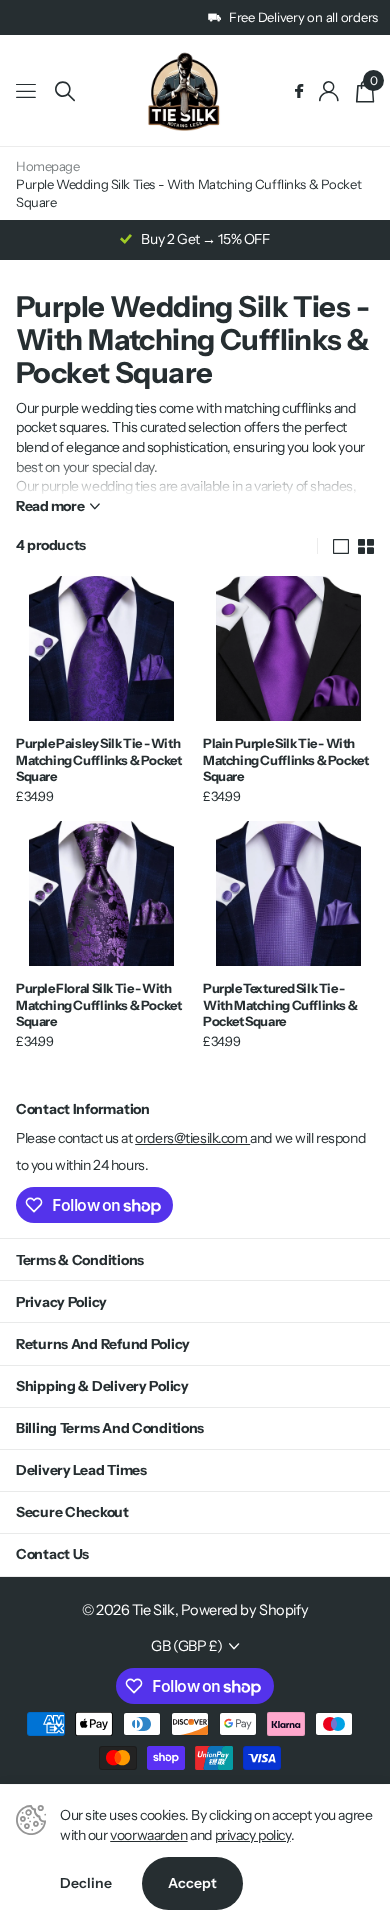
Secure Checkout (72, 1512)
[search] (65, 91)
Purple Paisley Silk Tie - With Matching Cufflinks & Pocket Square (98, 759)
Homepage (48, 166)
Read (50, 506)
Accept (192, 1883)
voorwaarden (148, 1835)
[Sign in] (329, 91)
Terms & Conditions (80, 1260)
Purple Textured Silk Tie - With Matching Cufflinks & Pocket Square (280, 1004)
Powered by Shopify (244, 1610)
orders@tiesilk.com (192, 1138)
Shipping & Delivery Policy (102, 1386)
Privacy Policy (61, 1302)
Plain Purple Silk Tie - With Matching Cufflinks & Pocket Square (285, 759)
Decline (86, 1883)
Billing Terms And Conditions (110, 1428)
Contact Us (52, 1554)
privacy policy (253, 1835)
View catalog (27, 91)
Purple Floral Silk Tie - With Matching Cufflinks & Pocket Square (98, 1004)
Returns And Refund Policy (103, 1344)
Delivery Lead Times (81, 1470)
